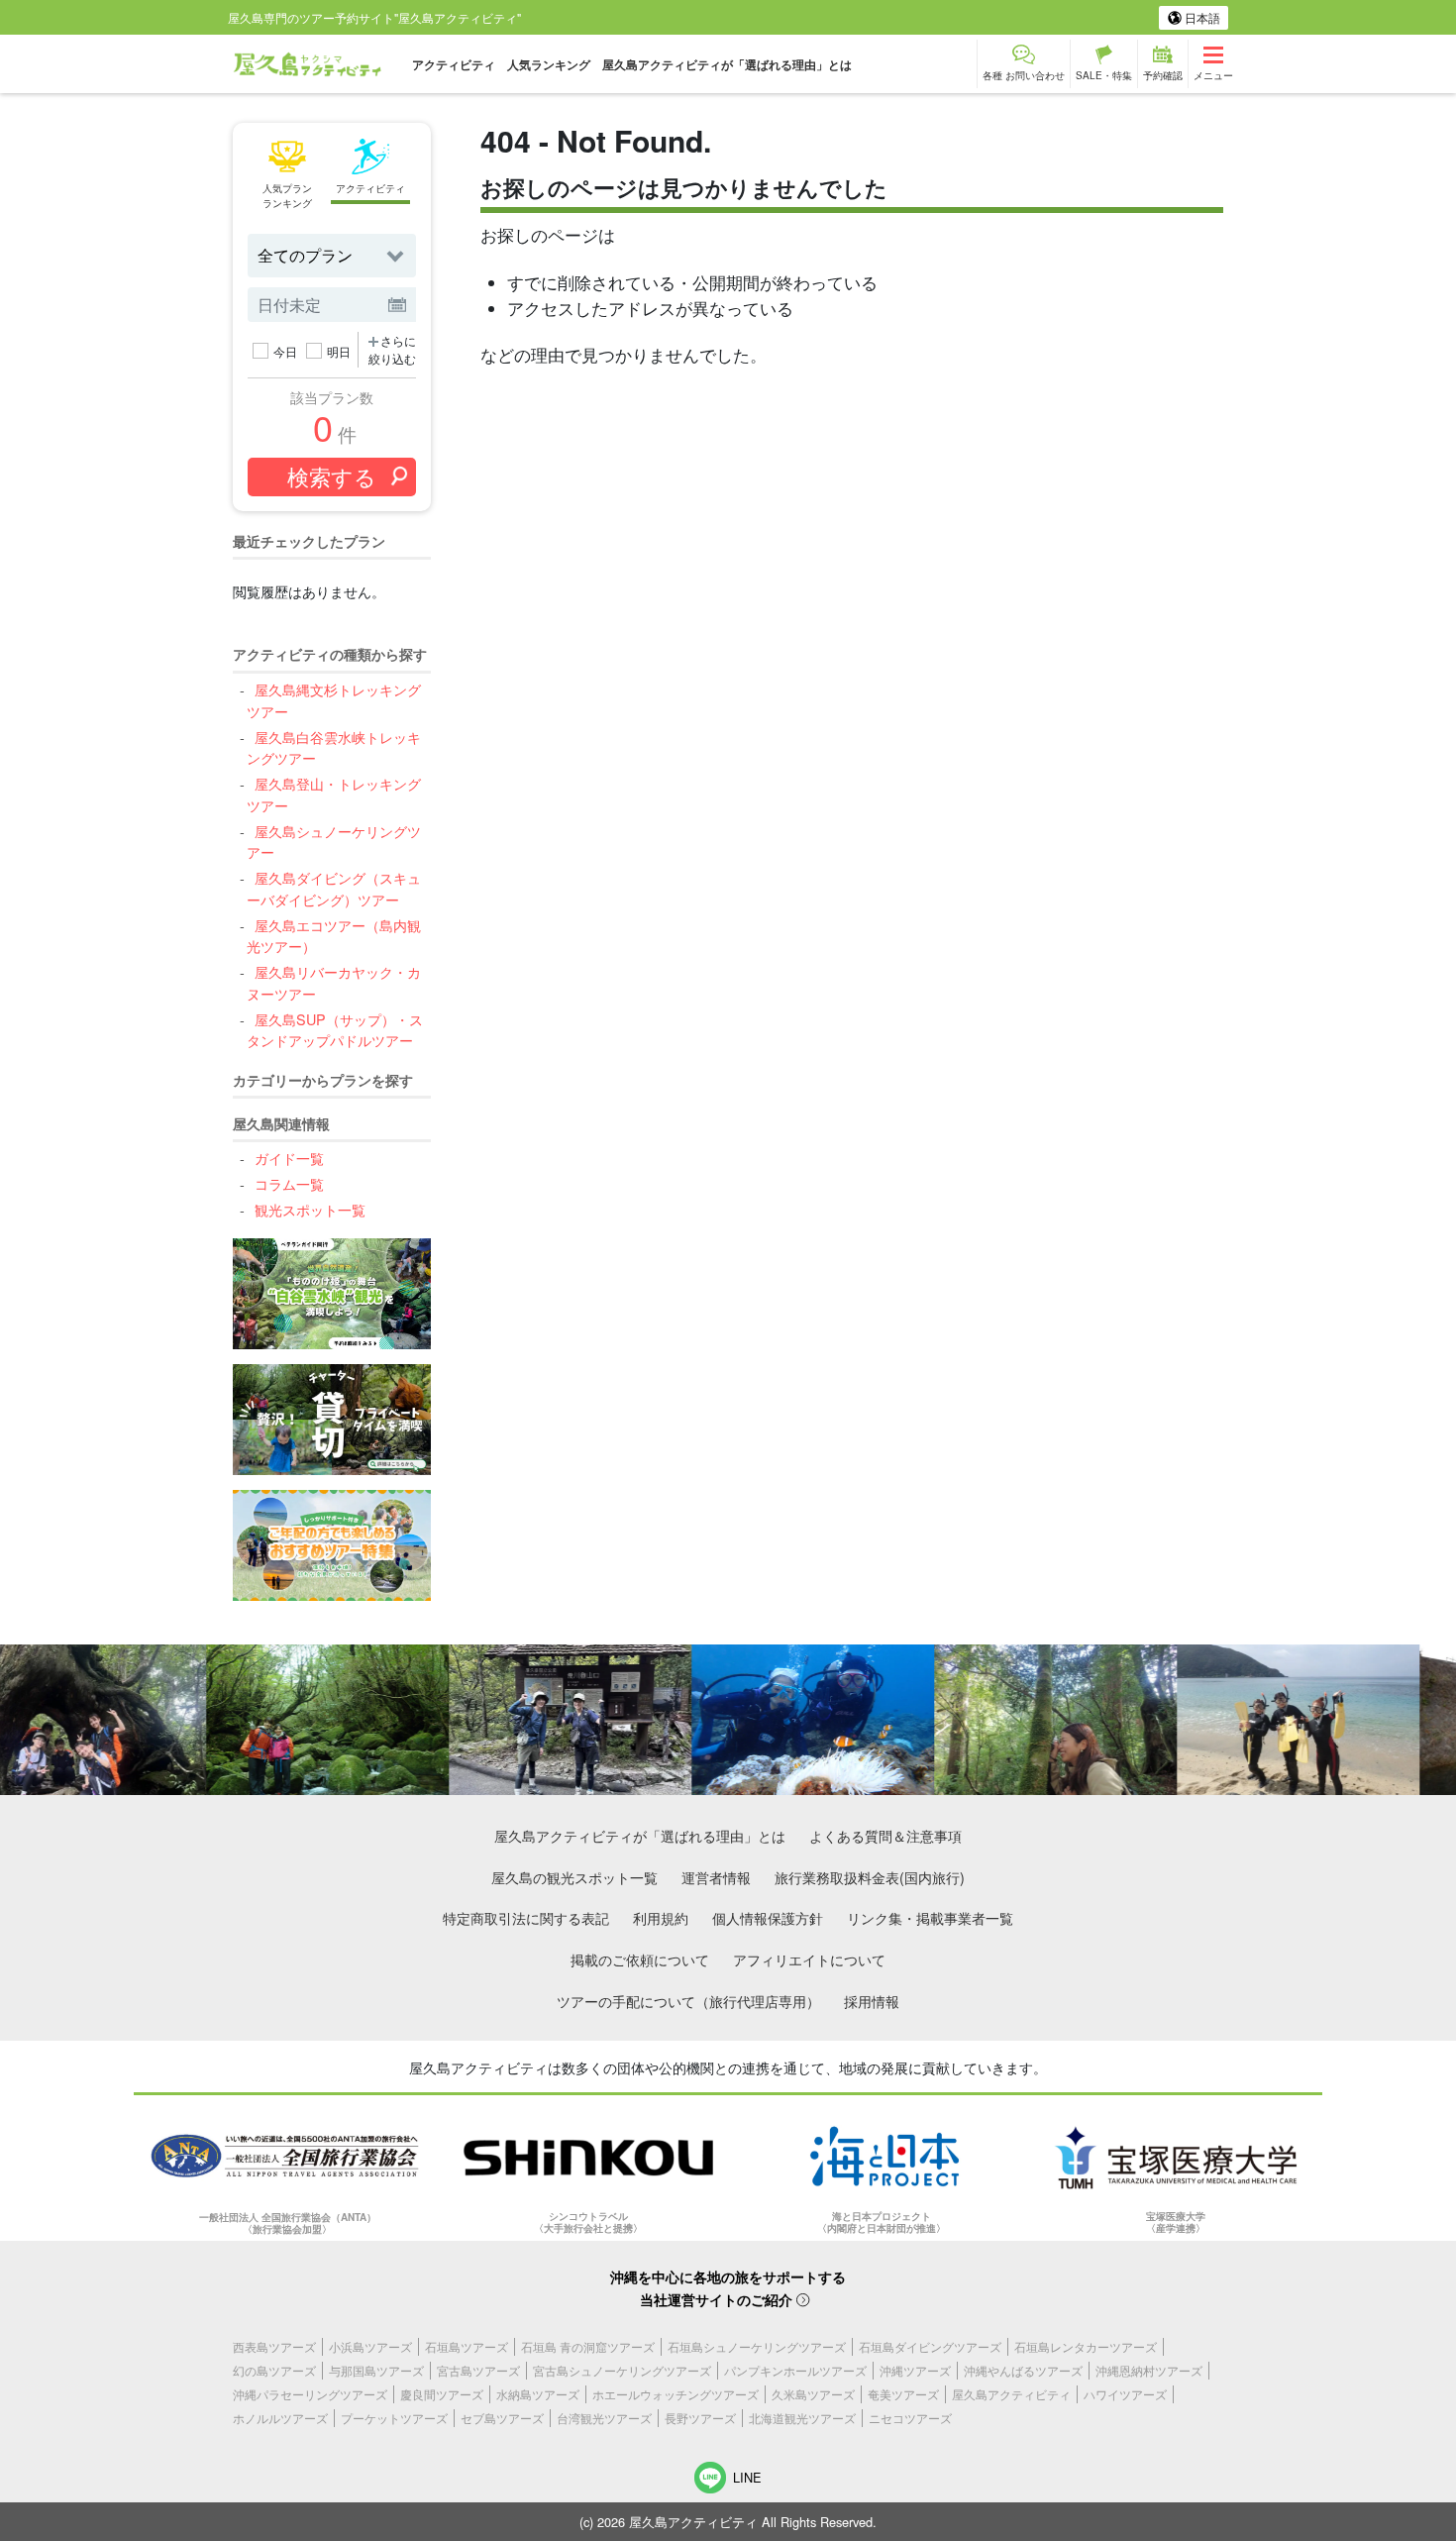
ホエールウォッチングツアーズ (676, 2394)
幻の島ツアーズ (274, 2370)
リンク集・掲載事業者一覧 (930, 1917)
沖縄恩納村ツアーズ (1149, 2370)
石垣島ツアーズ (467, 2346)
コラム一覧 (289, 1183)
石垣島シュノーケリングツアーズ (757, 2346)
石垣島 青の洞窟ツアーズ (588, 2346)
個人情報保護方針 (768, 1917)
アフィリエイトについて (809, 1959)
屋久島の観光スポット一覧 (574, 1877)
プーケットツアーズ (394, 2418)
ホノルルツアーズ (280, 2418)
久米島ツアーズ (813, 2394)
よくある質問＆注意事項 (885, 1835)
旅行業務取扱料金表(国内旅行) (870, 1877)
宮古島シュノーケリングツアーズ (622, 2370)
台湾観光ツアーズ (604, 2418)
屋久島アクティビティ (1011, 2394)
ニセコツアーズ (910, 2418)
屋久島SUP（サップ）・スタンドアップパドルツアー (334, 1030)
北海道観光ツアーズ (802, 2418)
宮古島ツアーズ (478, 2370)
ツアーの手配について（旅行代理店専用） (688, 2001)
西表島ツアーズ (274, 2346)
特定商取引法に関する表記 (526, 1917)
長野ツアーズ (700, 2418)
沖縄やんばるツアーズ (1023, 2370)
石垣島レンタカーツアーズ (1086, 2346)
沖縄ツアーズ (915, 2370)
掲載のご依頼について (640, 1959)
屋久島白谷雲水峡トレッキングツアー (333, 747)
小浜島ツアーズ (370, 2346)
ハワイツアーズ (1125, 2394)
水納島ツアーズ (538, 2394)
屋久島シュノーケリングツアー (333, 842)
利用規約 (661, 1917)
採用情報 (872, 2001)
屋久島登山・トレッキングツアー (333, 794)
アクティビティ (454, 64)
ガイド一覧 (289, 1158)
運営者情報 (716, 1877)
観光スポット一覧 (310, 1209)
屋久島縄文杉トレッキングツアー (333, 700)
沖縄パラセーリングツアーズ (310, 2394)
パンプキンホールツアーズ (795, 2370)
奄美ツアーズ (903, 2394)
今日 (285, 351)
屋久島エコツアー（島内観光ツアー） (333, 936)
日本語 (1201, 17)
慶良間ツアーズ (442, 2394)
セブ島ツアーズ (502, 2418)
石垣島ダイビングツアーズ (930, 2346)
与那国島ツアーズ (376, 2370)
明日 (339, 351)
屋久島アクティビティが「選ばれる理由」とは (727, 64)
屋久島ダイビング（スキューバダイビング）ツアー (333, 888)
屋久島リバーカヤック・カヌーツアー (333, 982)
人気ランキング (549, 64)
